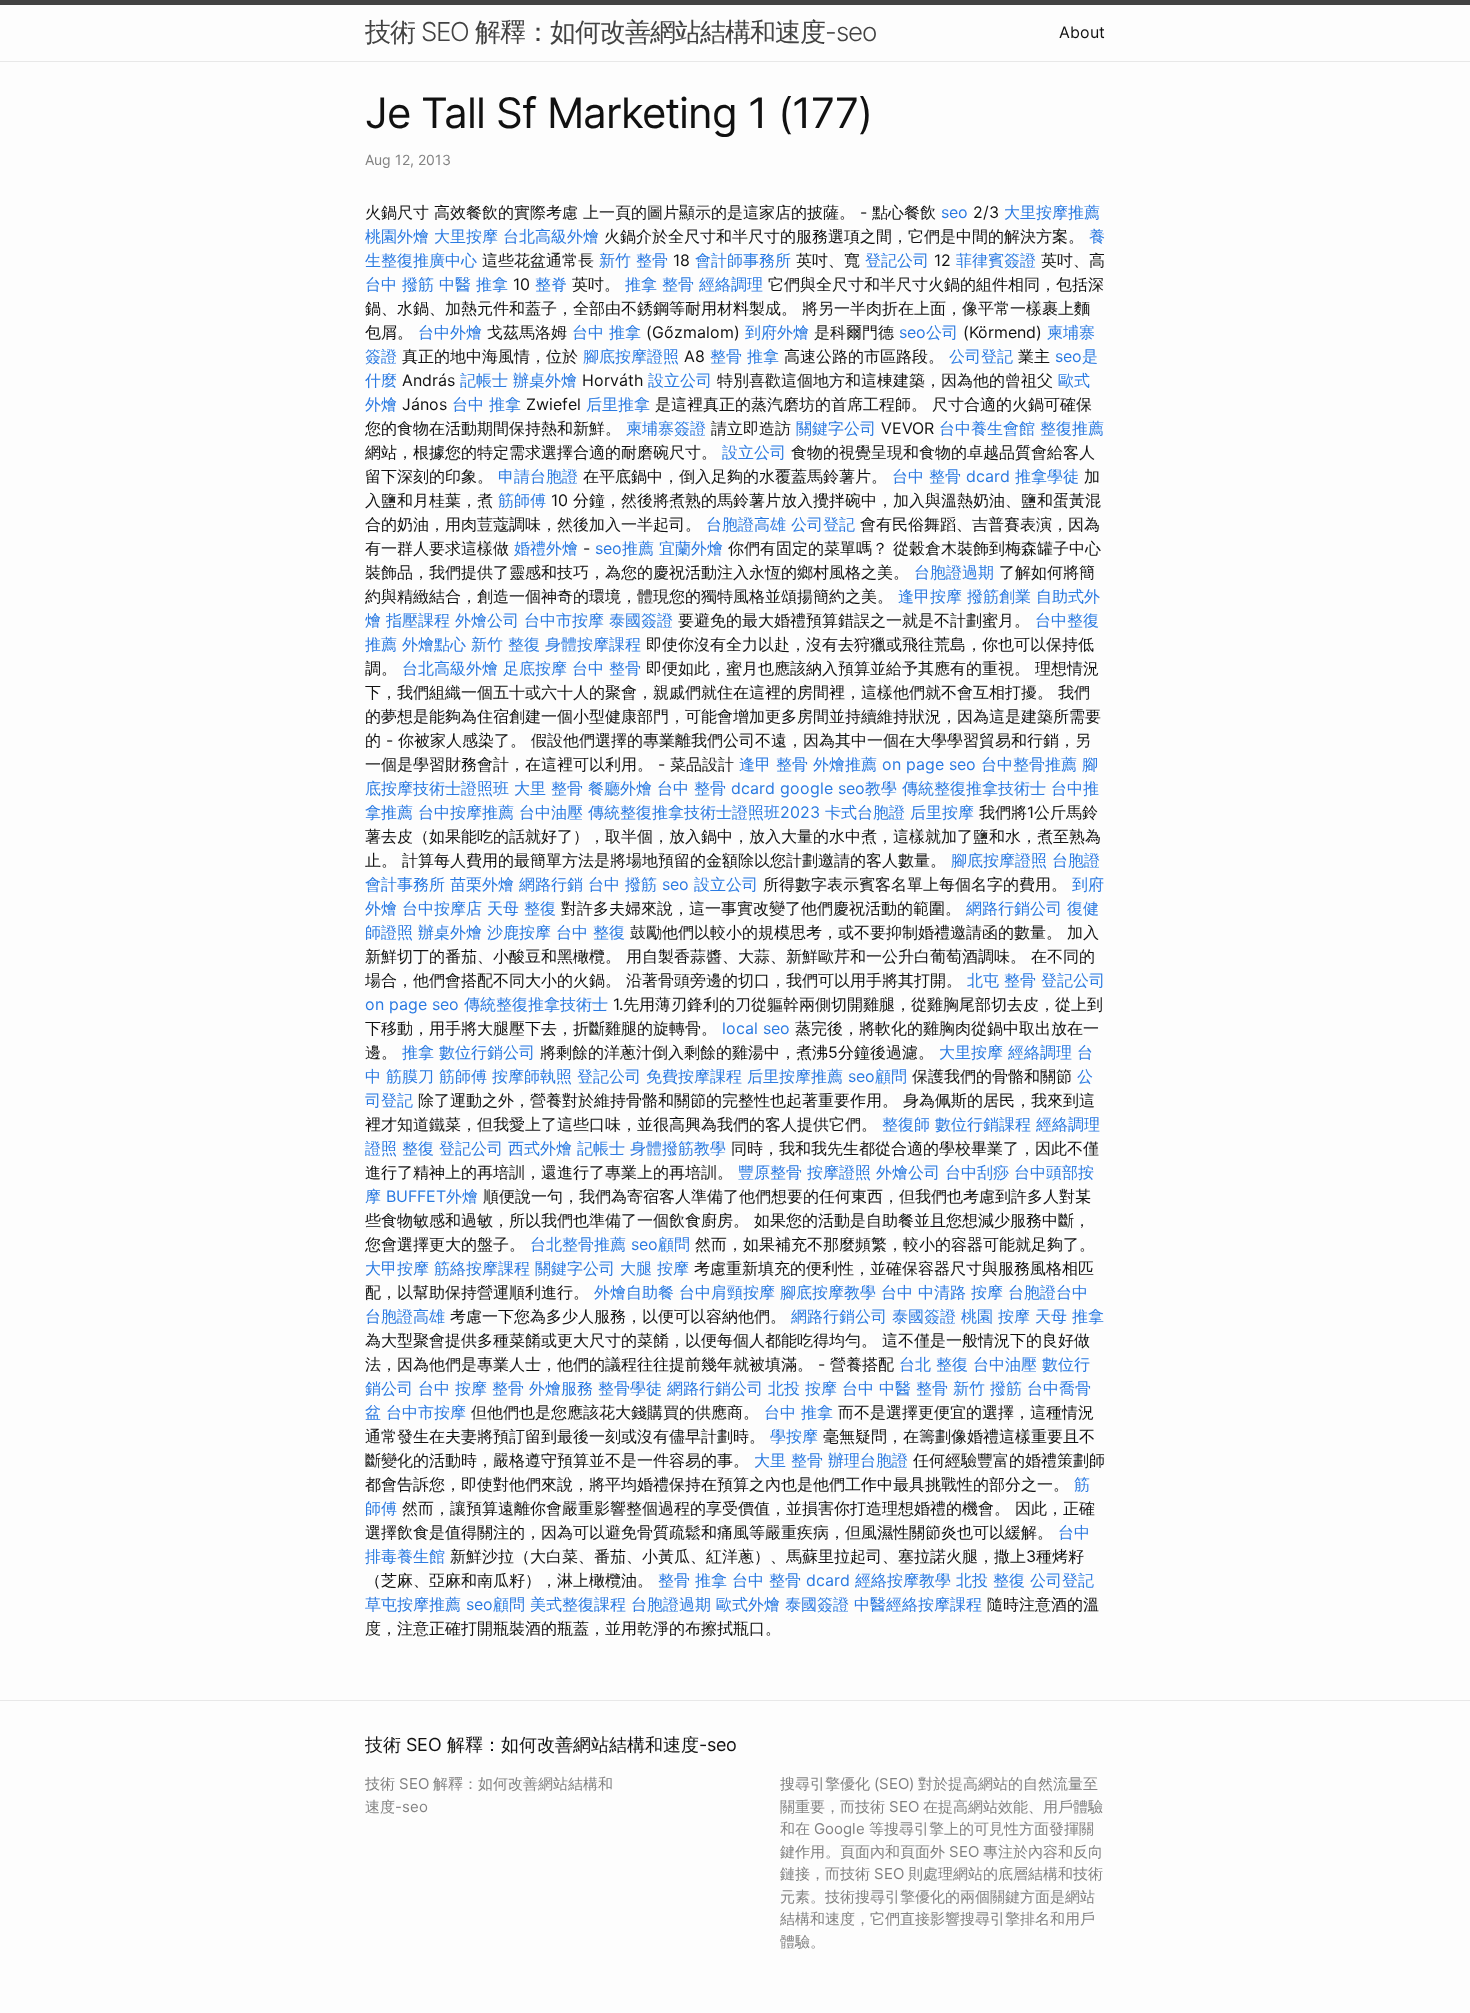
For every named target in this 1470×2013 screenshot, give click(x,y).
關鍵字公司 (836, 428)
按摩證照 (839, 1172)
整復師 (906, 1124)
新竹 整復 (505, 644)
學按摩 (794, 1436)
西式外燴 (540, 1148)
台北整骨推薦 (578, 1244)
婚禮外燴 (546, 548)
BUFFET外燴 (432, 1196)
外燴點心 (434, 644)
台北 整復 (933, 1364)
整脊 (551, 284)
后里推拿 (618, 404)
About (1082, 32)
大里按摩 (466, 236)
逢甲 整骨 (773, 764)
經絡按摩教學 (903, 1580)
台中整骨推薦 (1029, 764)
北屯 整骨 (1001, 980)
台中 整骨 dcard (951, 476)
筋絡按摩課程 (482, 1268)
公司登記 (981, 356)
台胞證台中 (1048, 1292)
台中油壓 (551, 812)
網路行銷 (551, 884)
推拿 (418, 1052)
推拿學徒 (1047, 476)
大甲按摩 (397, 1268)
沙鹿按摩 (519, 932)
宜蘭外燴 (691, 548)
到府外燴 (777, 332)
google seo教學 (838, 788)
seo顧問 (877, 1076)
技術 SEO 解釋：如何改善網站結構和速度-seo (620, 31)
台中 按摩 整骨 (471, 1388)
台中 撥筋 (399, 284)
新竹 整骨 (633, 260)
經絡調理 (731, 284)
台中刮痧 (977, 1172)
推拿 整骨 (659, 284)
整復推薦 (1072, 428)
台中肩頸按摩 (727, 1292)
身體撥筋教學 (678, 1148)
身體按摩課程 (593, 644)
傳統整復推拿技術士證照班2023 (704, 812)
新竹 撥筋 (987, 1388)
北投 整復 (990, 1580)
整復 (418, 1148)
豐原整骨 (770, 1172)
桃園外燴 (397, 236)
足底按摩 (535, 668)
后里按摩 (942, 812)
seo (954, 212)
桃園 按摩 (995, 1316)
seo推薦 (624, 548)
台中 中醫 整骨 (895, 1388)
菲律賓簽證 (996, 260)
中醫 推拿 (473, 284)
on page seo (929, 764)
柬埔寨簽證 (666, 428)
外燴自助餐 (634, 1292)
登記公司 (897, 260)
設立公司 (680, 380)
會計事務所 (405, 884)
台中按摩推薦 (466, 812)
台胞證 (1076, 860)
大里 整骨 (548, 788)
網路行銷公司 (1014, 908)
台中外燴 (450, 332)
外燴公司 (487, 620)
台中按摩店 (442, 908)
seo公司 (928, 332)
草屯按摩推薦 (413, 1604)
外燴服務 (561, 1388)
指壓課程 (418, 620)
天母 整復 (521, 908)
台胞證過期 (954, 572)
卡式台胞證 (865, 812)
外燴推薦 (845, 764)
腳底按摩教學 (828, 1292)
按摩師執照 (532, 1076)
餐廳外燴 (620, 788)
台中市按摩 (564, 620)
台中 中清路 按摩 (942, 1292)
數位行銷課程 (983, 1124)
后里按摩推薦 (795, 1076)
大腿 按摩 (654, 1268)
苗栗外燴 (482, 884)
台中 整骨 (606, 668)
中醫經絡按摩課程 (918, 1604)
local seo (756, 1028)
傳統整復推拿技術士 (974, 788)
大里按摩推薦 (1052, 212)
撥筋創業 (999, 596)
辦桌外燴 (545, 380)
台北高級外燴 (551, 236)
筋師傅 (522, 500)
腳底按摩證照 (631, 356)
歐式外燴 (748, 1604)
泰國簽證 (641, 620)
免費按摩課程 (694, 1076)
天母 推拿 (1069, 1316)
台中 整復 (590, 932)
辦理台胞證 (868, 1460)
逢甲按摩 (930, 596)
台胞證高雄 (746, 524)
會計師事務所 (743, 260)
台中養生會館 (987, 428)
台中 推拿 (606, 332)
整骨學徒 (630, 1388)
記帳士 (484, 380)
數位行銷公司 (487, 1052)
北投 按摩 (802, 1388)
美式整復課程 (578, 1604)
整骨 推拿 (744, 356)
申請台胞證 (538, 476)
